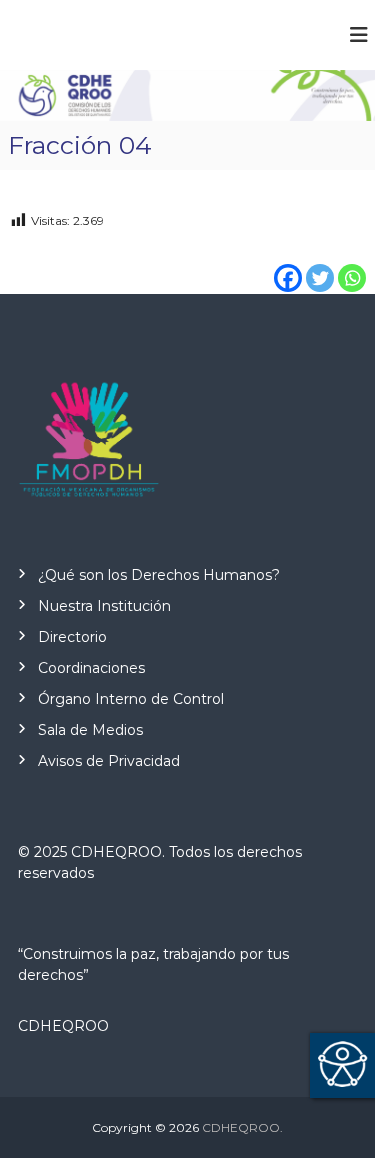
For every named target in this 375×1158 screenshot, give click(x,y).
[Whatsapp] (352, 263)
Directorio (72, 637)
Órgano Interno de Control (131, 699)
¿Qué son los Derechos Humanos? (159, 575)
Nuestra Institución (104, 606)
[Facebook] (288, 263)
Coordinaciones (91, 668)
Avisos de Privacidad (109, 761)
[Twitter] (320, 263)
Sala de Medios (90, 730)
